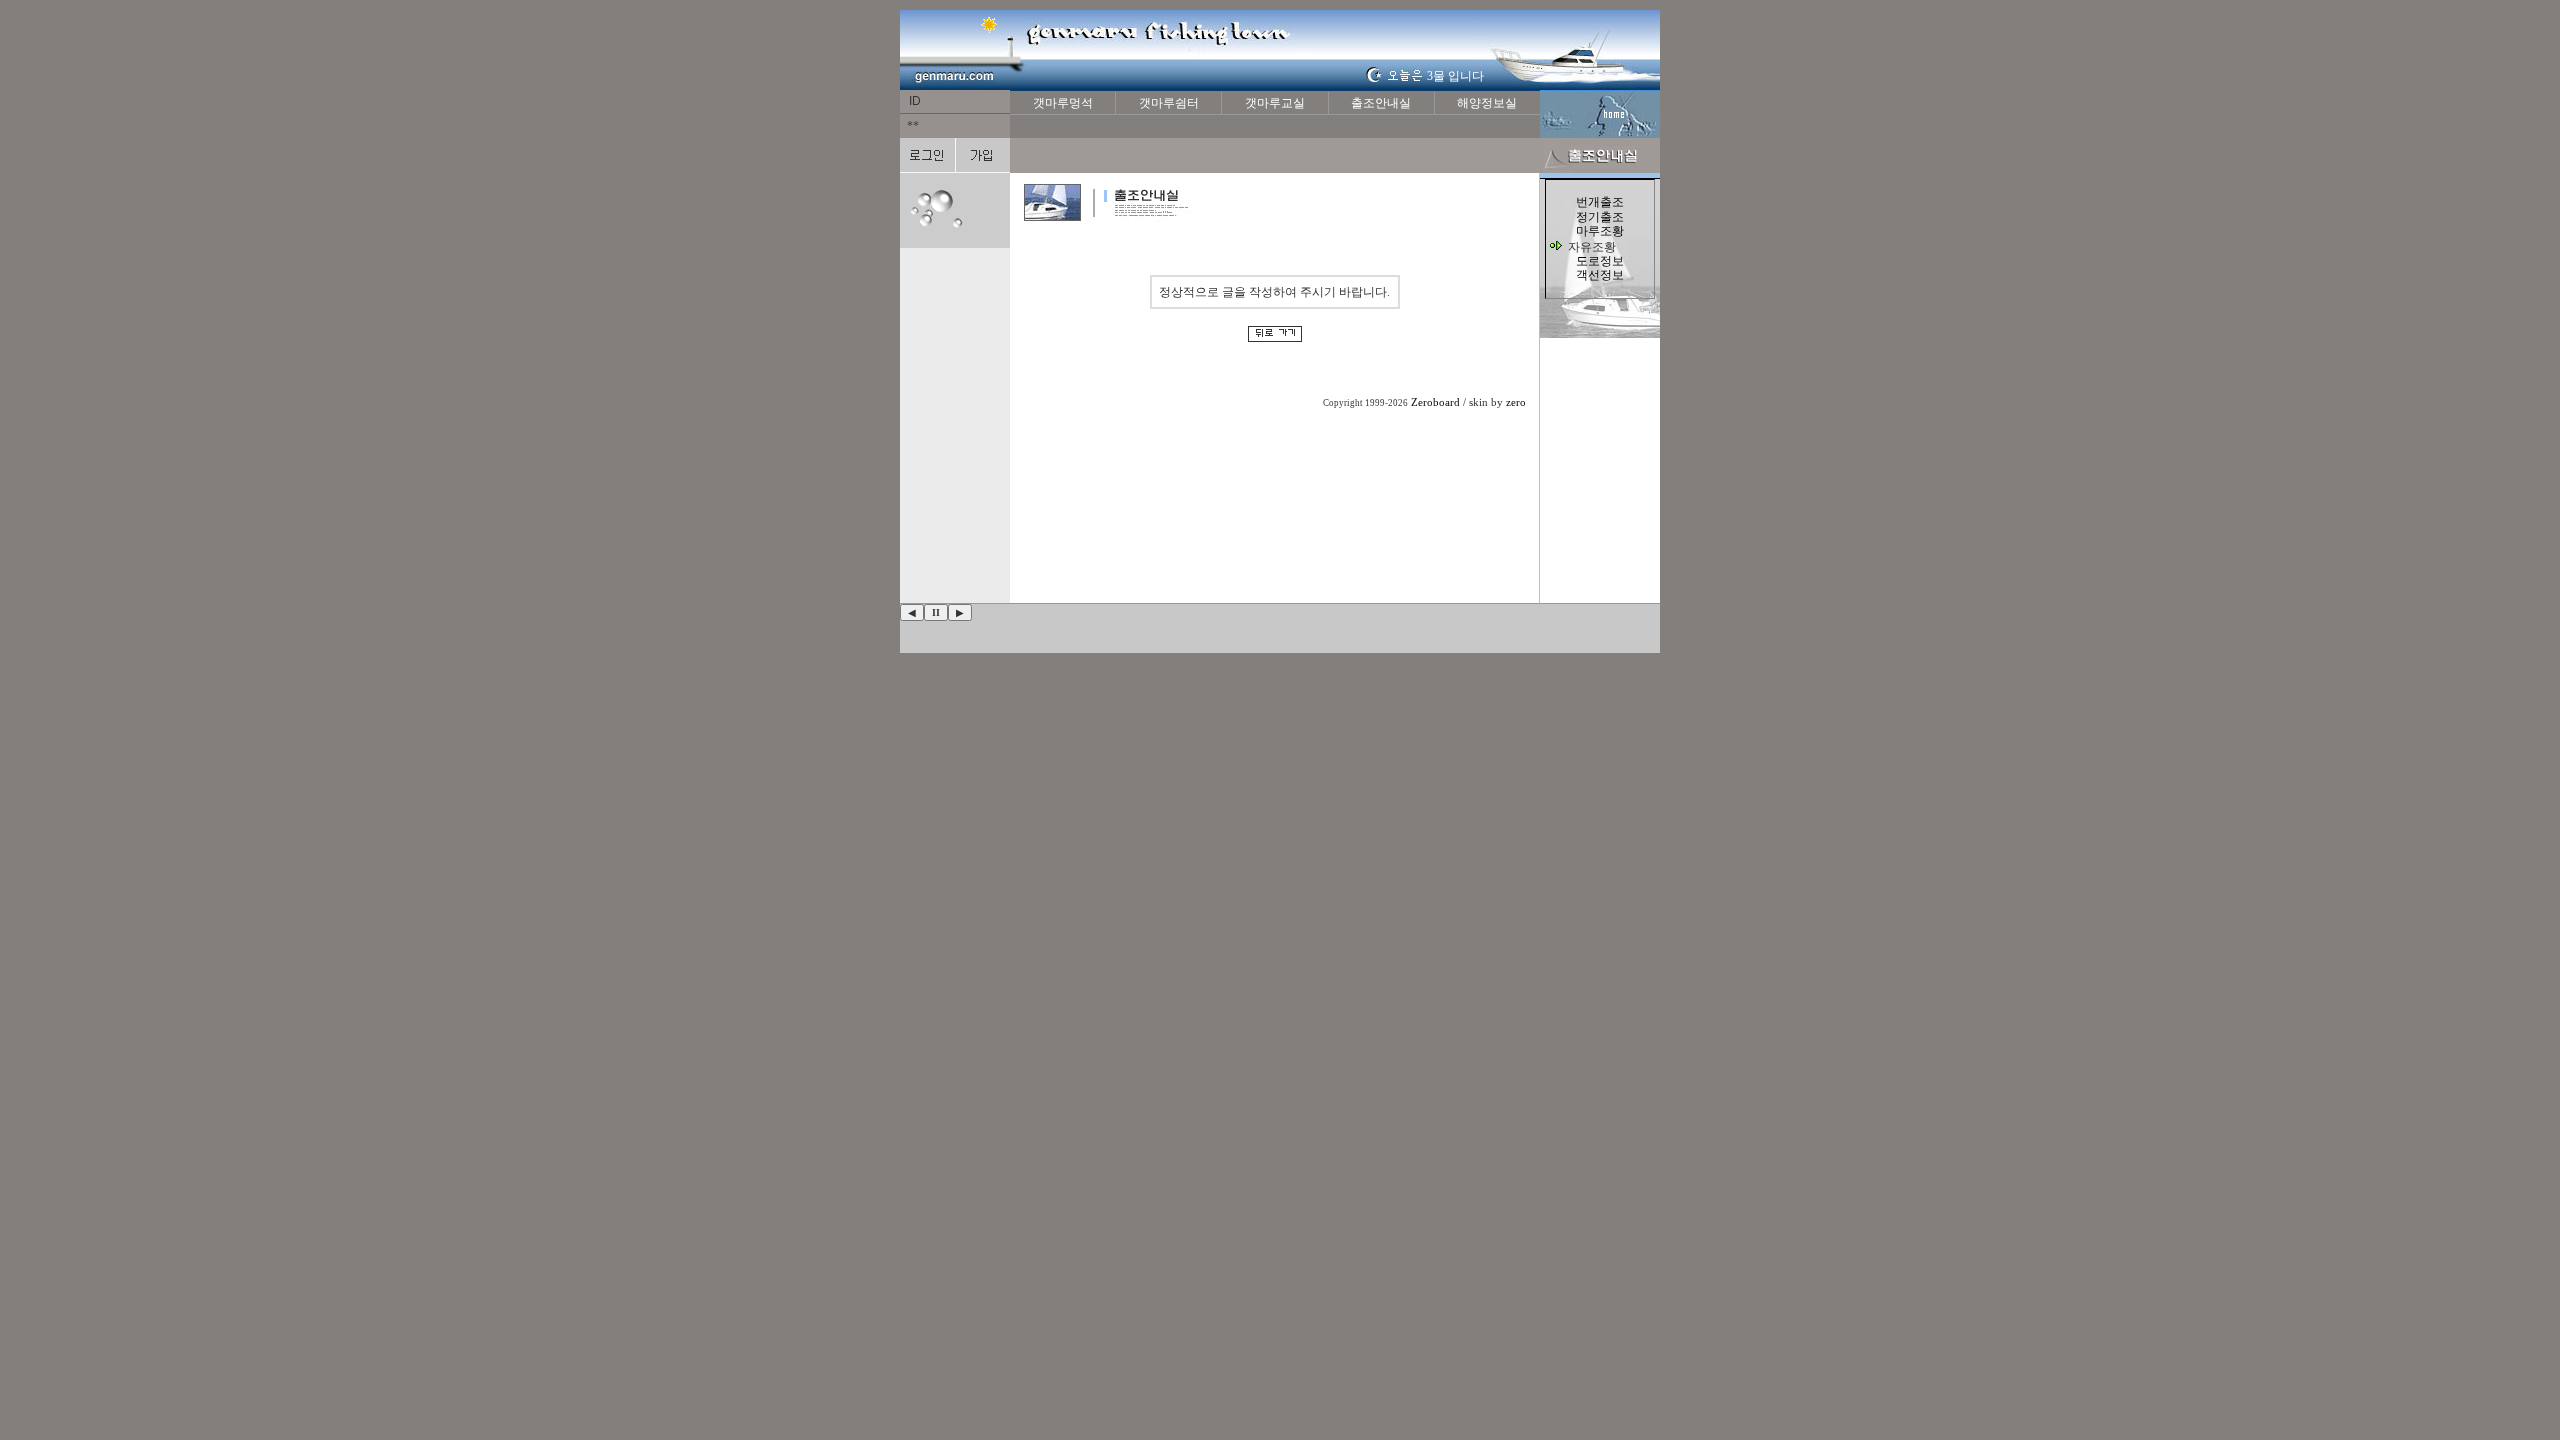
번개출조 (1600, 202)
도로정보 (1600, 261)
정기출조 (1600, 217)
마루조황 (1600, 231)
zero (1516, 402)
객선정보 (1600, 275)
